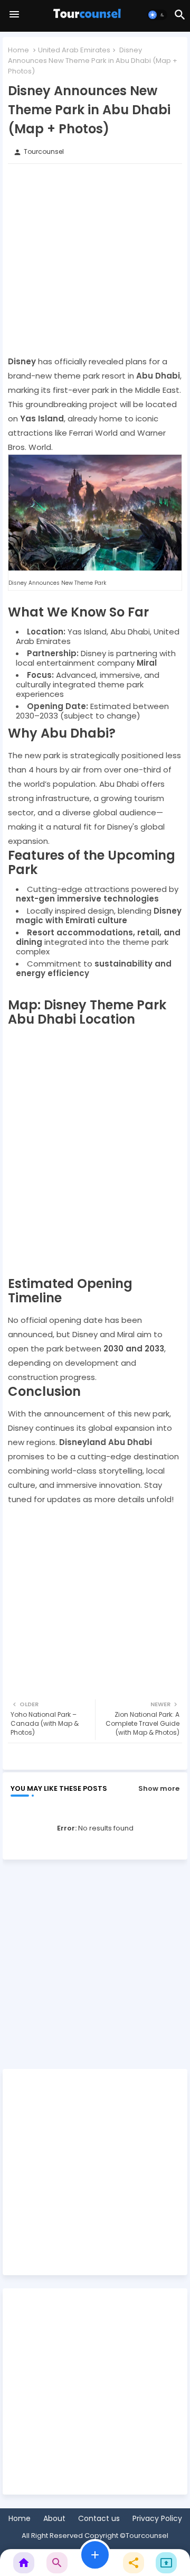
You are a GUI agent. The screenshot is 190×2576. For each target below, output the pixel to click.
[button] (157, 15)
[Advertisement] (95, 259)
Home (18, 50)
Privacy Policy (157, 2519)
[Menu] (14, 15)
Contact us (99, 2519)
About (54, 2519)
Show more (159, 1788)
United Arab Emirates (74, 50)
